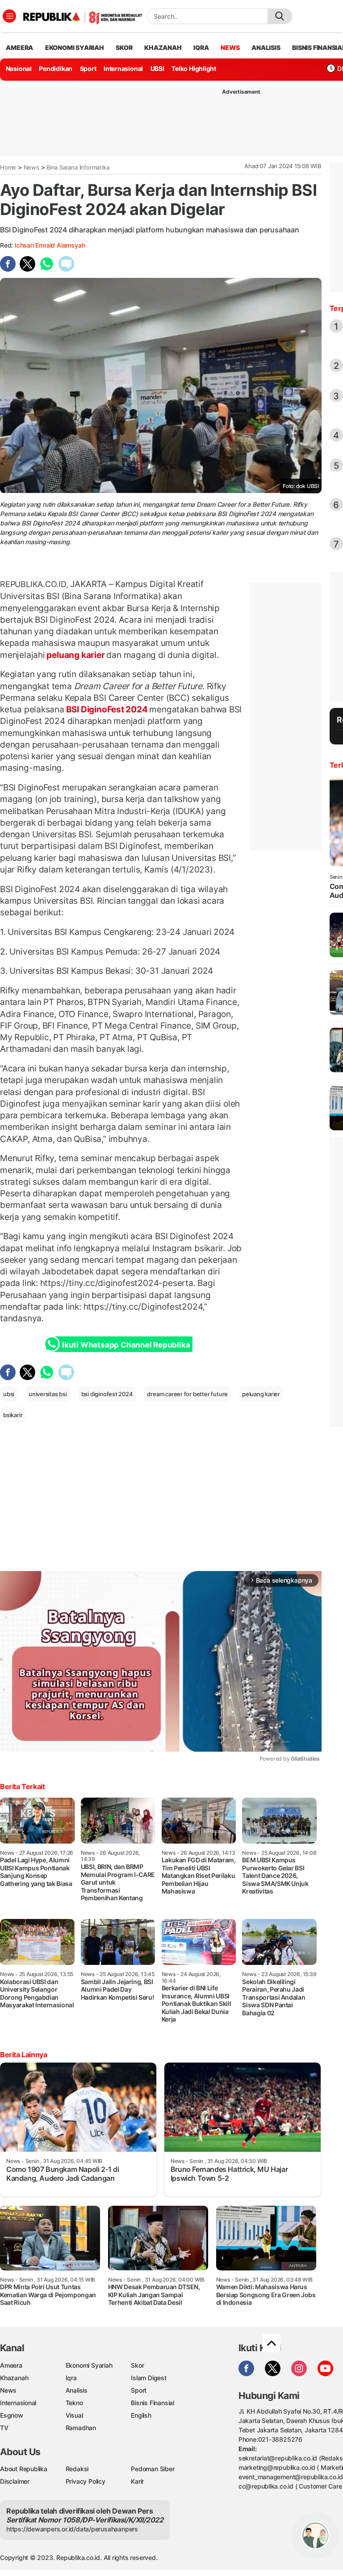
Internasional (123, 68)
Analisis (77, 2390)
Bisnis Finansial (153, 2403)
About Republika (24, 2469)
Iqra (71, 2378)
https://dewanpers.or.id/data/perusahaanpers (72, 2529)
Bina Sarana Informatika (78, 167)
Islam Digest (148, 2378)
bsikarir (13, 1415)
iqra (201, 48)
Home (8, 167)
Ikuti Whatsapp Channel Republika (126, 1345)
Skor (137, 2365)
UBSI (157, 68)
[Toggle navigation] (9, 16)
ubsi (9, 1394)
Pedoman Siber (153, 2469)
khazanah (163, 48)
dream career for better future (187, 1394)
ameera (19, 48)
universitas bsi (48, 1394)
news (230, 48)
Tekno (74, 2403)
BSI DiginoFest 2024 (107, 709)
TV (4, 2428)
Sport (88, 68)
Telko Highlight (194, 68)
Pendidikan (56, 68)
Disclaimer (15, 2481)
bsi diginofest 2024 (107, 1394)
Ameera (11, 2365)
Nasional (19, 68)
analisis (266, 48)
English (141, 2415)
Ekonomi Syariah (75, 48)
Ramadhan (81, 2428)
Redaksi (77, 2469)
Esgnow (12, 2415)
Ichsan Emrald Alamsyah (50, 245)
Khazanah (14, 2378)
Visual (74, 2415)
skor (124, 48)
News (31, 167)
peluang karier (76, 655)
